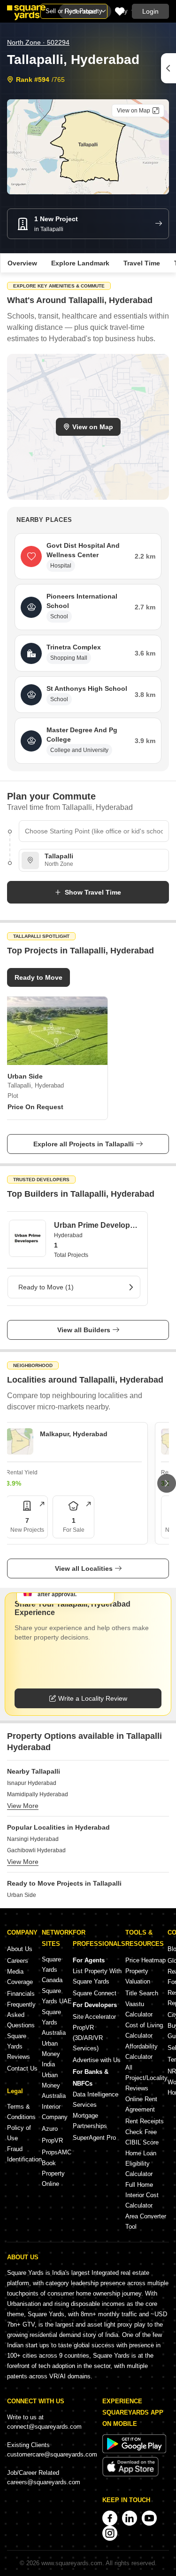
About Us (20, 1949)
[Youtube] (149, 2518)
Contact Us (22, 2068)
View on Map (93, 427)
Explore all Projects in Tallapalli (84, 1144)
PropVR (52, 2140)
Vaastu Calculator (139, 2009)
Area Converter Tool (146, 2221)
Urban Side (22, 1895)
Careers (18, 1961)
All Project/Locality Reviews (146, 2078)
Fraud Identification (24, 2154)
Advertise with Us (97, 2060)
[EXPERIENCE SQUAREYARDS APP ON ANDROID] (134, 2451)
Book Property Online (53, 2173)
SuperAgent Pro (94, 2138)
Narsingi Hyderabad (33, 1839)
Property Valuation (138, 1976)
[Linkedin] (130, 2518)
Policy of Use (19, 2133)
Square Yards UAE (57, 1996)
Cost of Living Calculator (144, 2030)
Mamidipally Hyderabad (38, 1794)
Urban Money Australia (54, 2085)
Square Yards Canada (52, 1970)
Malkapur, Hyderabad (74, 1434)
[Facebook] (110, 2518)
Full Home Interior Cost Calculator (142, 2195)
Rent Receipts (145, 2121)
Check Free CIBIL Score (142, 2137)
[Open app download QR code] (168, 68)
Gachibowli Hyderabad (36, 1850)
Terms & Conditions (21, 2112)
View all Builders (84, 1330)
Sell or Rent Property (74, 11)
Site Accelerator (94, 2017)
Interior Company (55, 2112)
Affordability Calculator (142, 2052)
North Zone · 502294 (38, 42)
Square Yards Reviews (19, 2046)
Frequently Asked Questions (21, 2015)
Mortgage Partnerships (90, 2121)
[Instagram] (110, 2533)
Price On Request (35, 1107)
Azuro (50, 2129)
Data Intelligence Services (96, 2100)
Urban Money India (51, 2054)
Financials (21, 1994)
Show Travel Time (93, 892)
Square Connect (95, 1993)
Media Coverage (20, 1977)
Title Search (142, 1993)
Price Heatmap (145, 1960)
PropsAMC (57, 2152)
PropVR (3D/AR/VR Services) (88, 2038)
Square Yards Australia (54, 2022)
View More (23, 1806)
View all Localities (84, 1568)
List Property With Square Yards (97, 1976)
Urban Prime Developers (96, 1225)
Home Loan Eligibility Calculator (141, 2164)
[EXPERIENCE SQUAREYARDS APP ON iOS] (130, 2475)
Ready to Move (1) (46, 1287)
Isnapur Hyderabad (32, 1783)
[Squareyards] (26, 13)
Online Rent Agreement (141, 2104)
